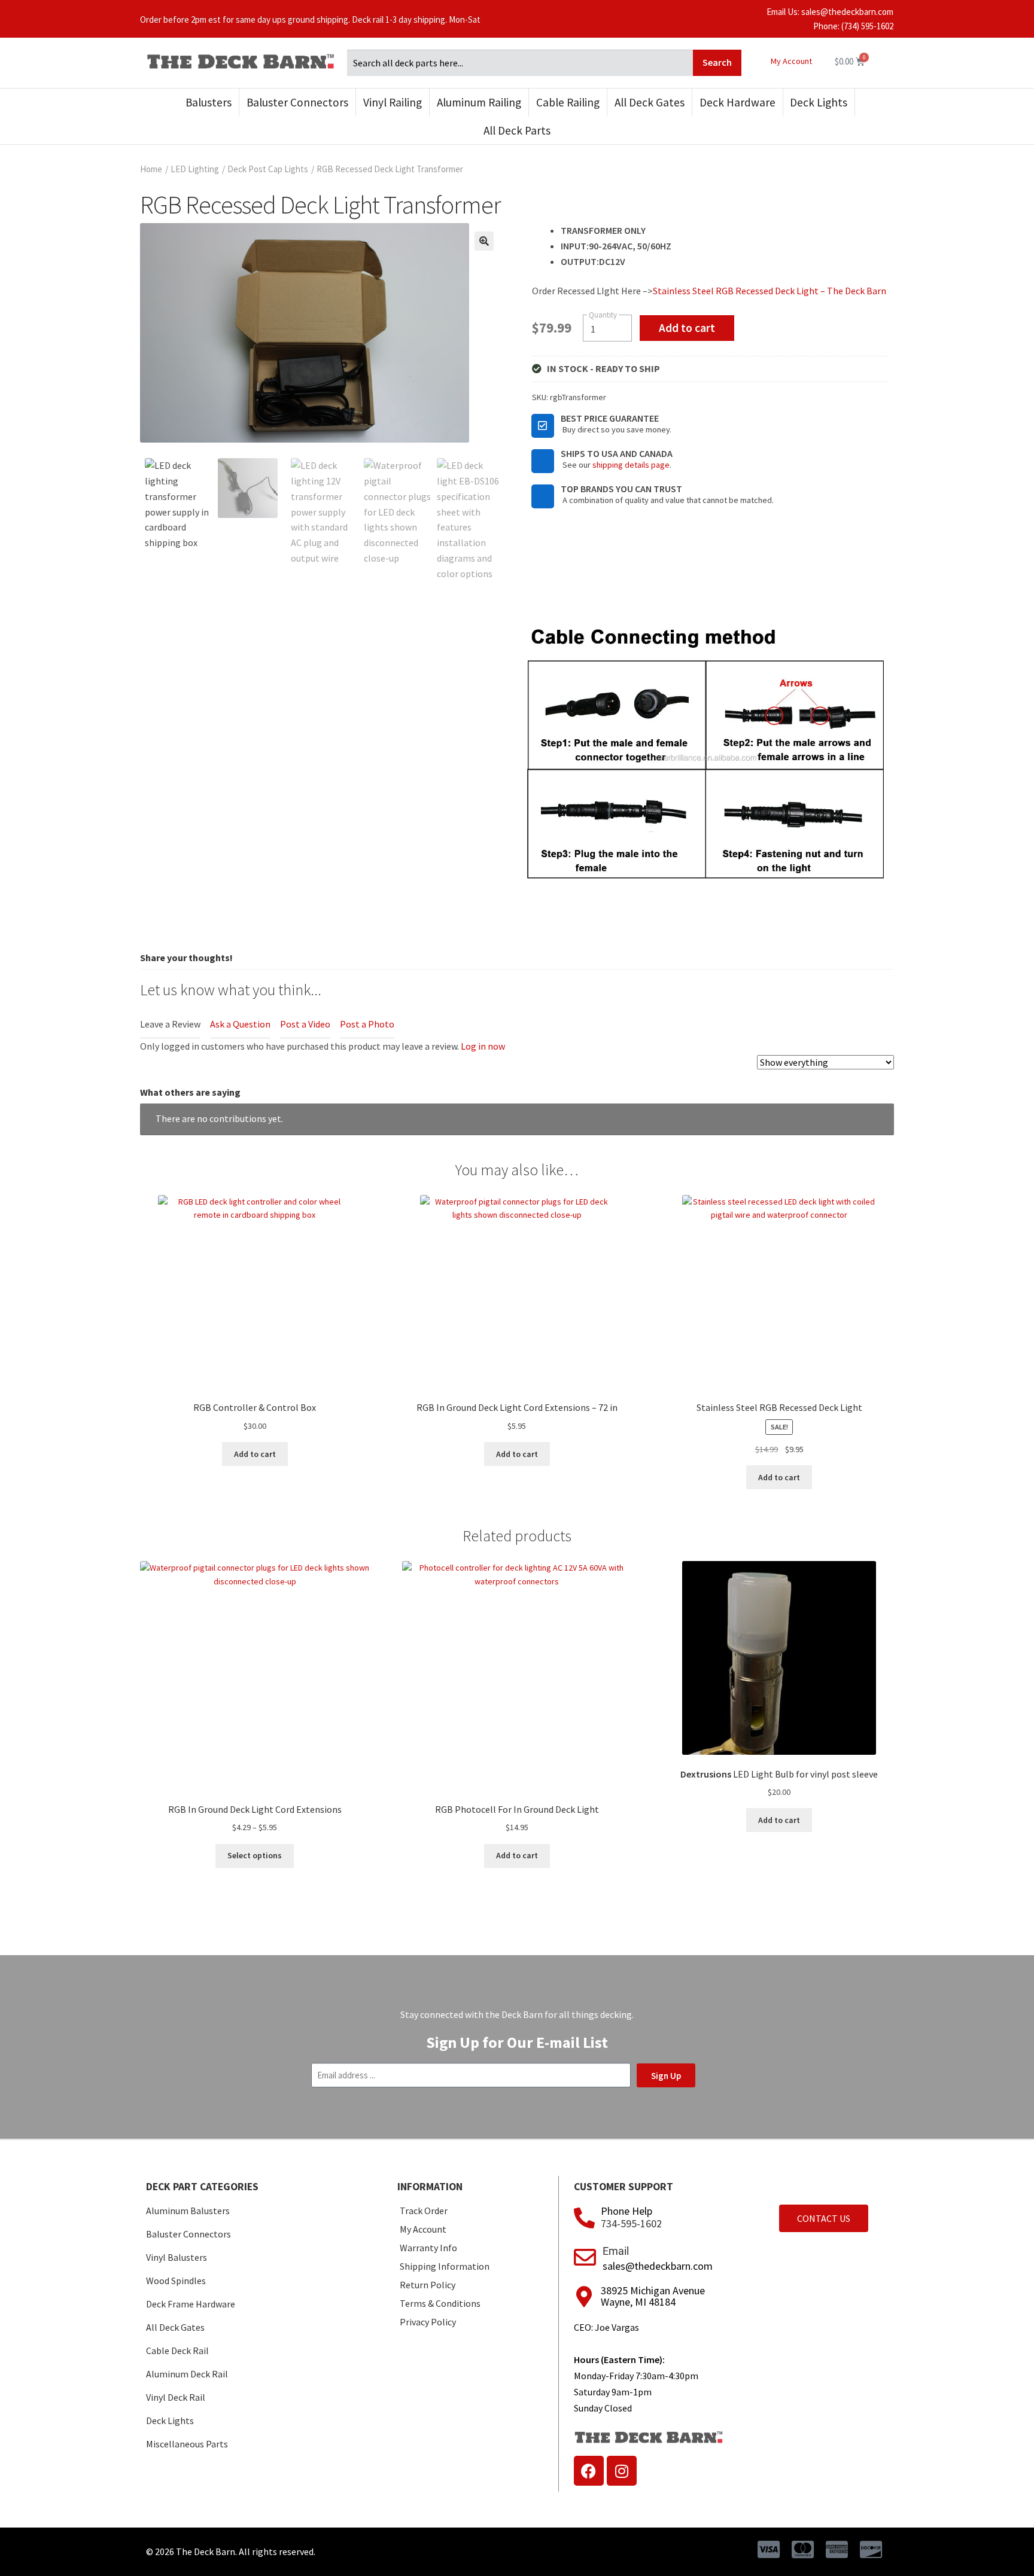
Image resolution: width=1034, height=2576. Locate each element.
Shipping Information (445, 2266)
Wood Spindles (176, 2281)
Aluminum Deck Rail (187, 2374)
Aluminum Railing (479, 102)
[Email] (585, 2258)
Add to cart (687, 328)
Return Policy (428, 2285)
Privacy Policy (428, 2322)
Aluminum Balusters (188, 2211)
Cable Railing (568, 102)
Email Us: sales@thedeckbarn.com (830, 12)
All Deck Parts (517, 130)
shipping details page (631, 465)
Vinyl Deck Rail (176, 2397)
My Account (791, 61)
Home (151, 169)
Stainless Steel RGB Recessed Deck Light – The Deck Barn (770, 291)
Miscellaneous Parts (187, 2444)
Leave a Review (170, 1024)
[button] (484, 241)
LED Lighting (195, 169)
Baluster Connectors (297, 102)
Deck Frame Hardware (191, 2304)
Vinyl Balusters (177, 2257)
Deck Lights (819, 102)
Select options (255, 1855)
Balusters (209, 102)
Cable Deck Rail (177, 2351)
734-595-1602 (631, 2223)
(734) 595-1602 (867, 26)
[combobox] (520, 63)
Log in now (483, 1046)
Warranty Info (428, 2248)
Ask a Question (240, 1024)
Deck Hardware (738, 102)
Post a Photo (367, 1024)
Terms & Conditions (440, 2303)
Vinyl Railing (393, 102)
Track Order (424, 2211)
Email (616, 2251)
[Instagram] (622, 2471)
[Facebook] (589, 2471)
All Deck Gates (650, 102)
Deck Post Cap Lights (268, 169)
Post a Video (305, 1024)
